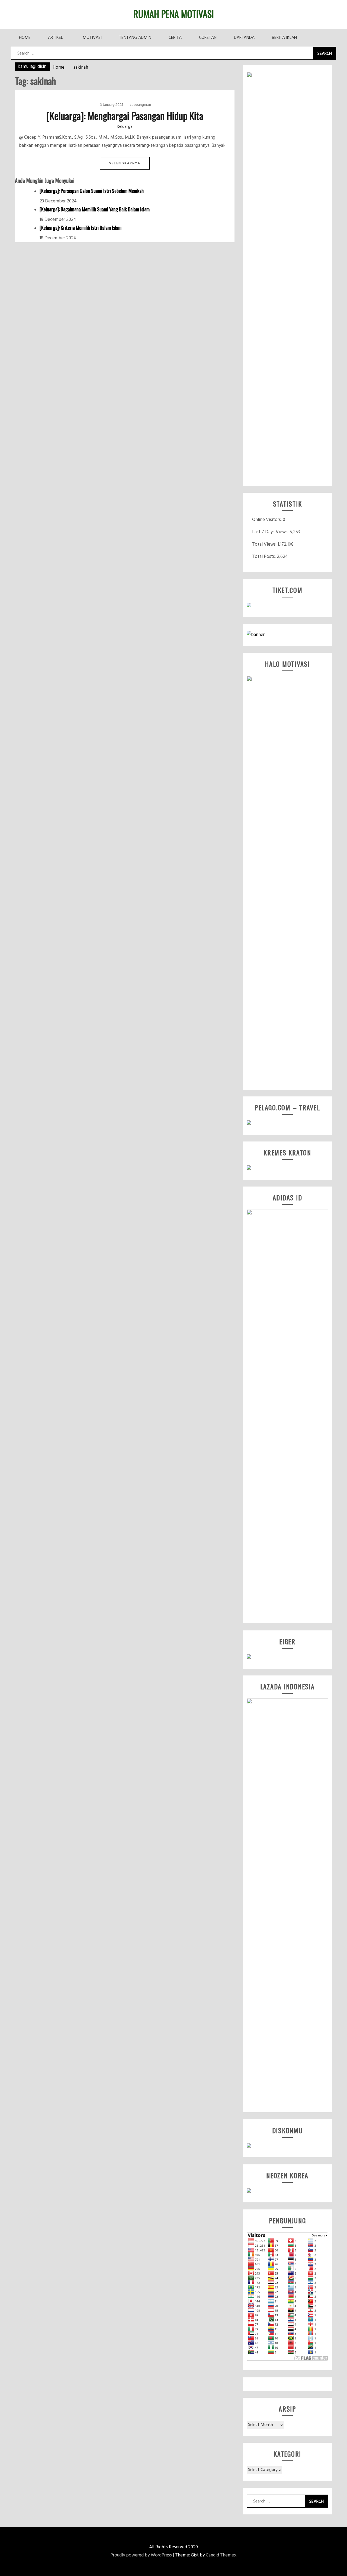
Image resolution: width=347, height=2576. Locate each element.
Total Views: (265, 544)
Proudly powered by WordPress (141, 2555)
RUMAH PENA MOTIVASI (174, 14)
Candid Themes (221, 2555)
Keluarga (125, 127)
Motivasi (92, 38)
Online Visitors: (267, 520)
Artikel (55, 38)
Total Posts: (264, 557)
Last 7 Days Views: (271, 532)
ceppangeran (140, 105)
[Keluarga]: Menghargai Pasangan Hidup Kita (125, 115)
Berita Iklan (284, 38)
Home (25, 38)
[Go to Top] (343, 2575)
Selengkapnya (125, 163)
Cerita (175, 38)
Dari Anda (244, 38)
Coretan (208, 38)
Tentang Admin (135, 38)
